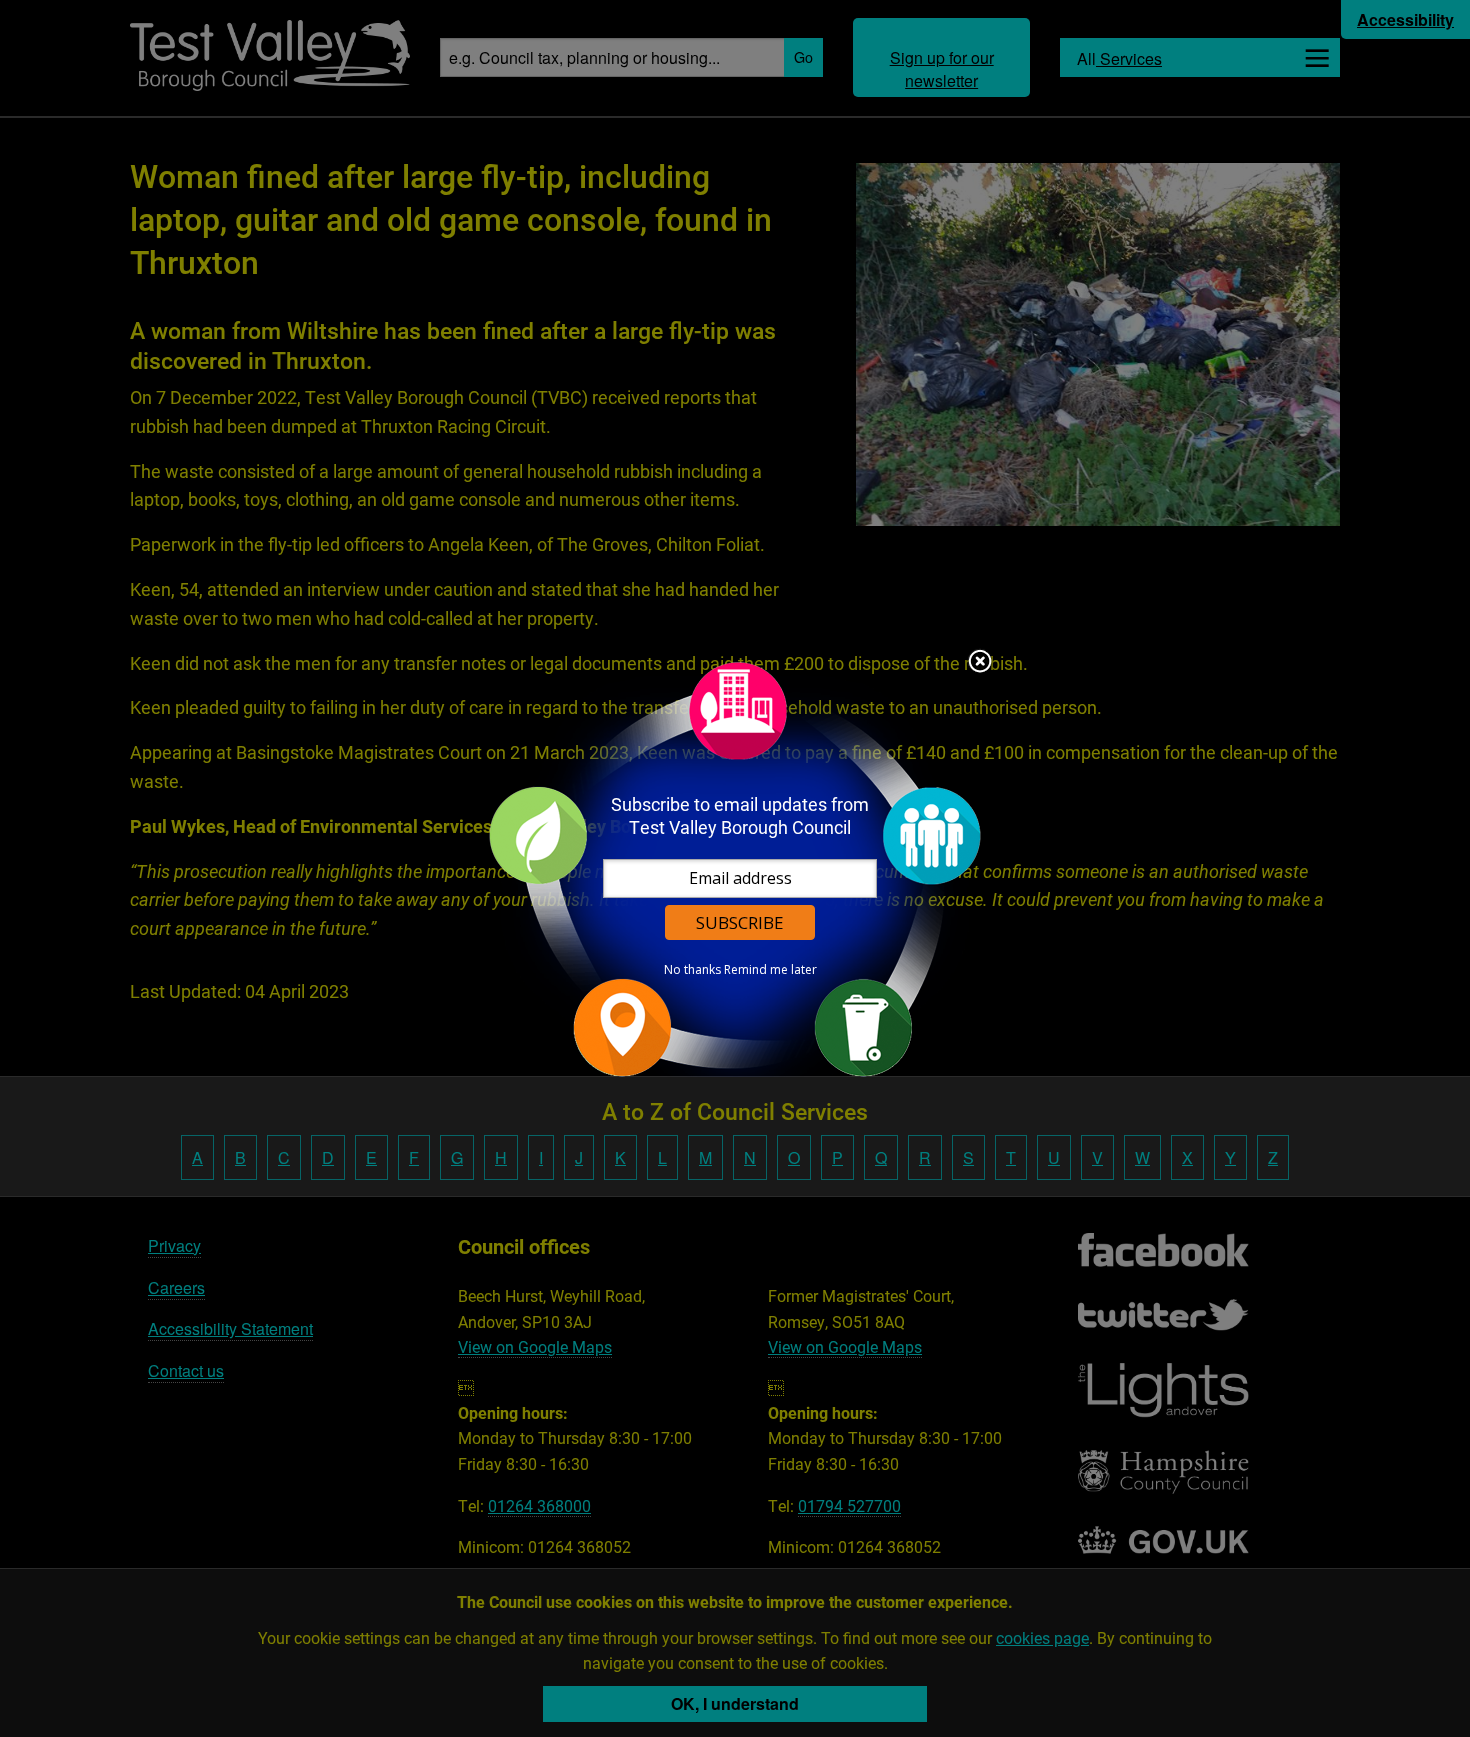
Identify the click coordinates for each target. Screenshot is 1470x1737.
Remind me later (770, 970)
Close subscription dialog (980, 663)
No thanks (692, 970)
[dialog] (735, 868)
